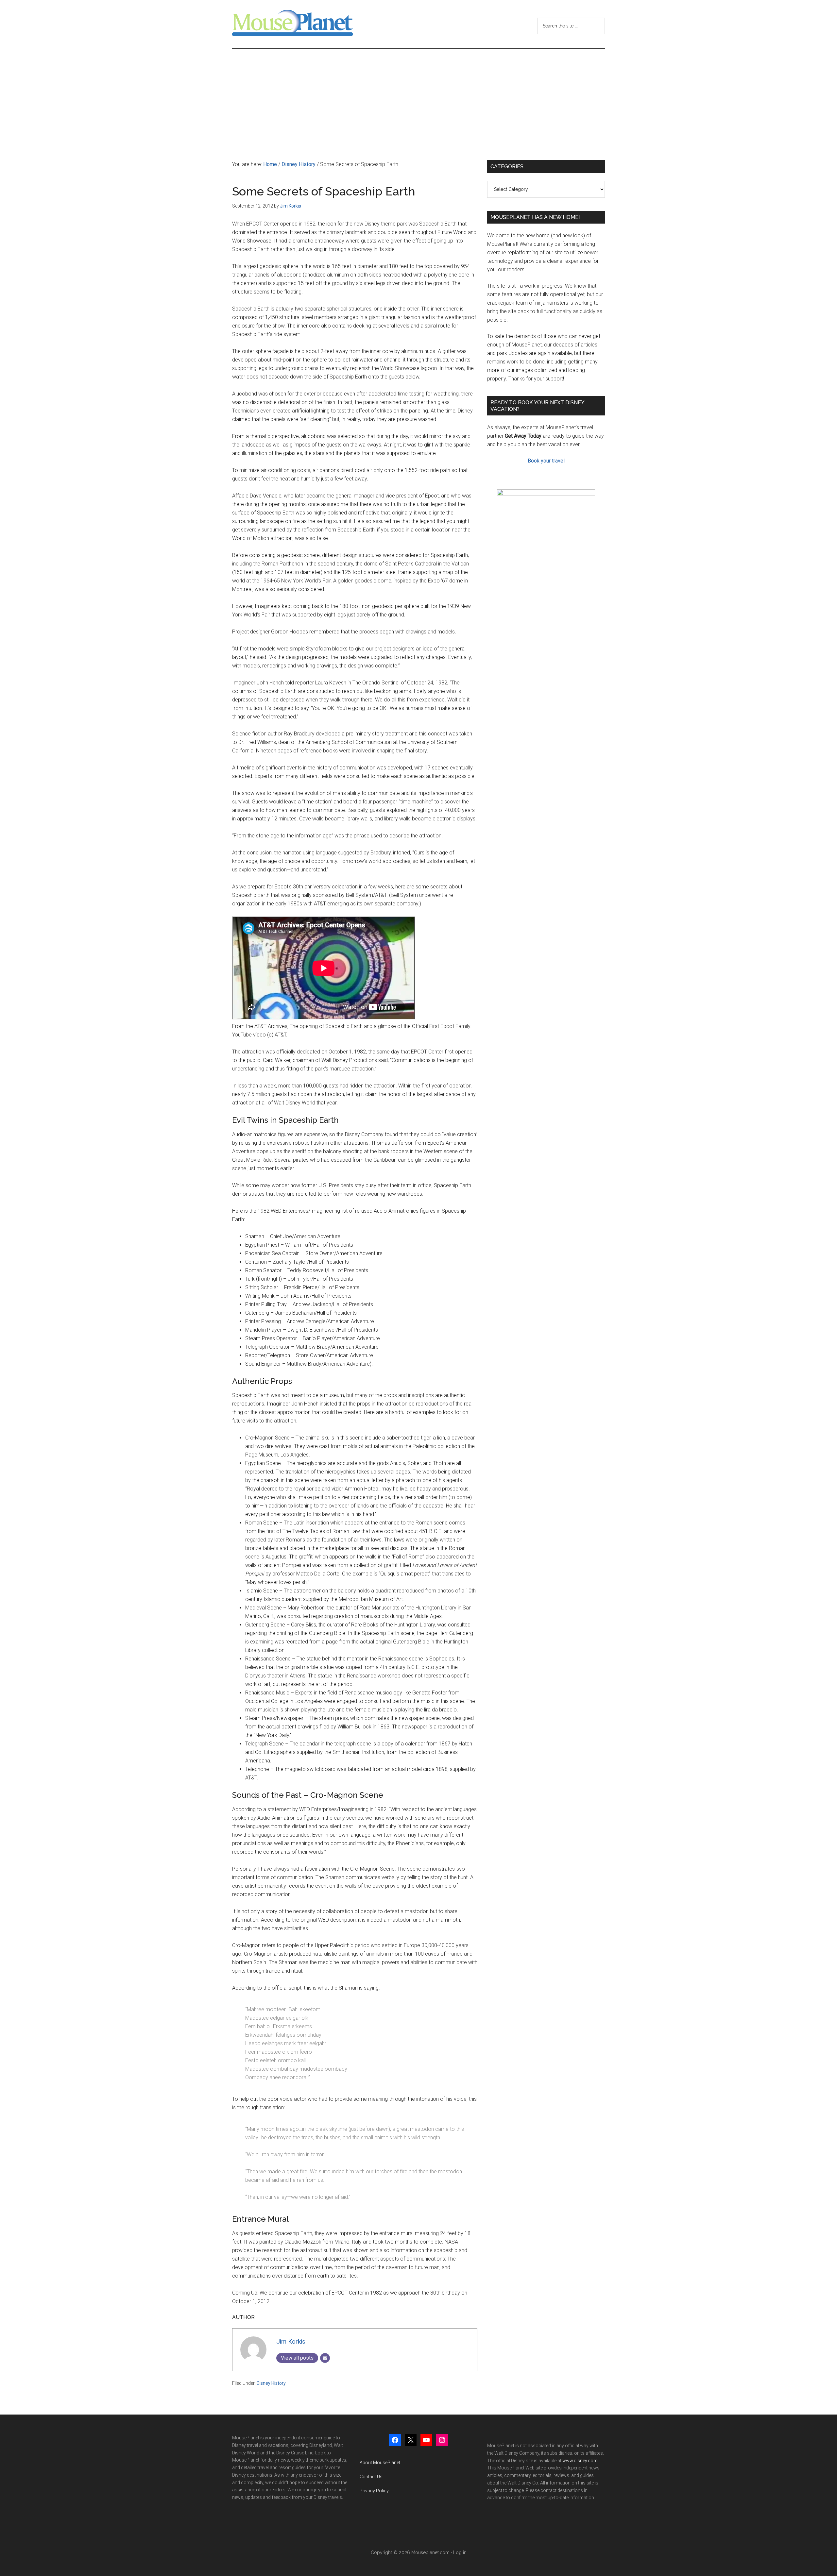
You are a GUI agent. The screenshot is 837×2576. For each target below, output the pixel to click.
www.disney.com (580, 2461)
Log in (460, 2552)
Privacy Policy (374, 2491)
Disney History (271, 2383)
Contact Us (371, 2477)
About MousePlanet (380, 2463)
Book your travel (546, 461)
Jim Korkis (291, 2341)
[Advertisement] (418, 98)
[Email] (325, 2358)
